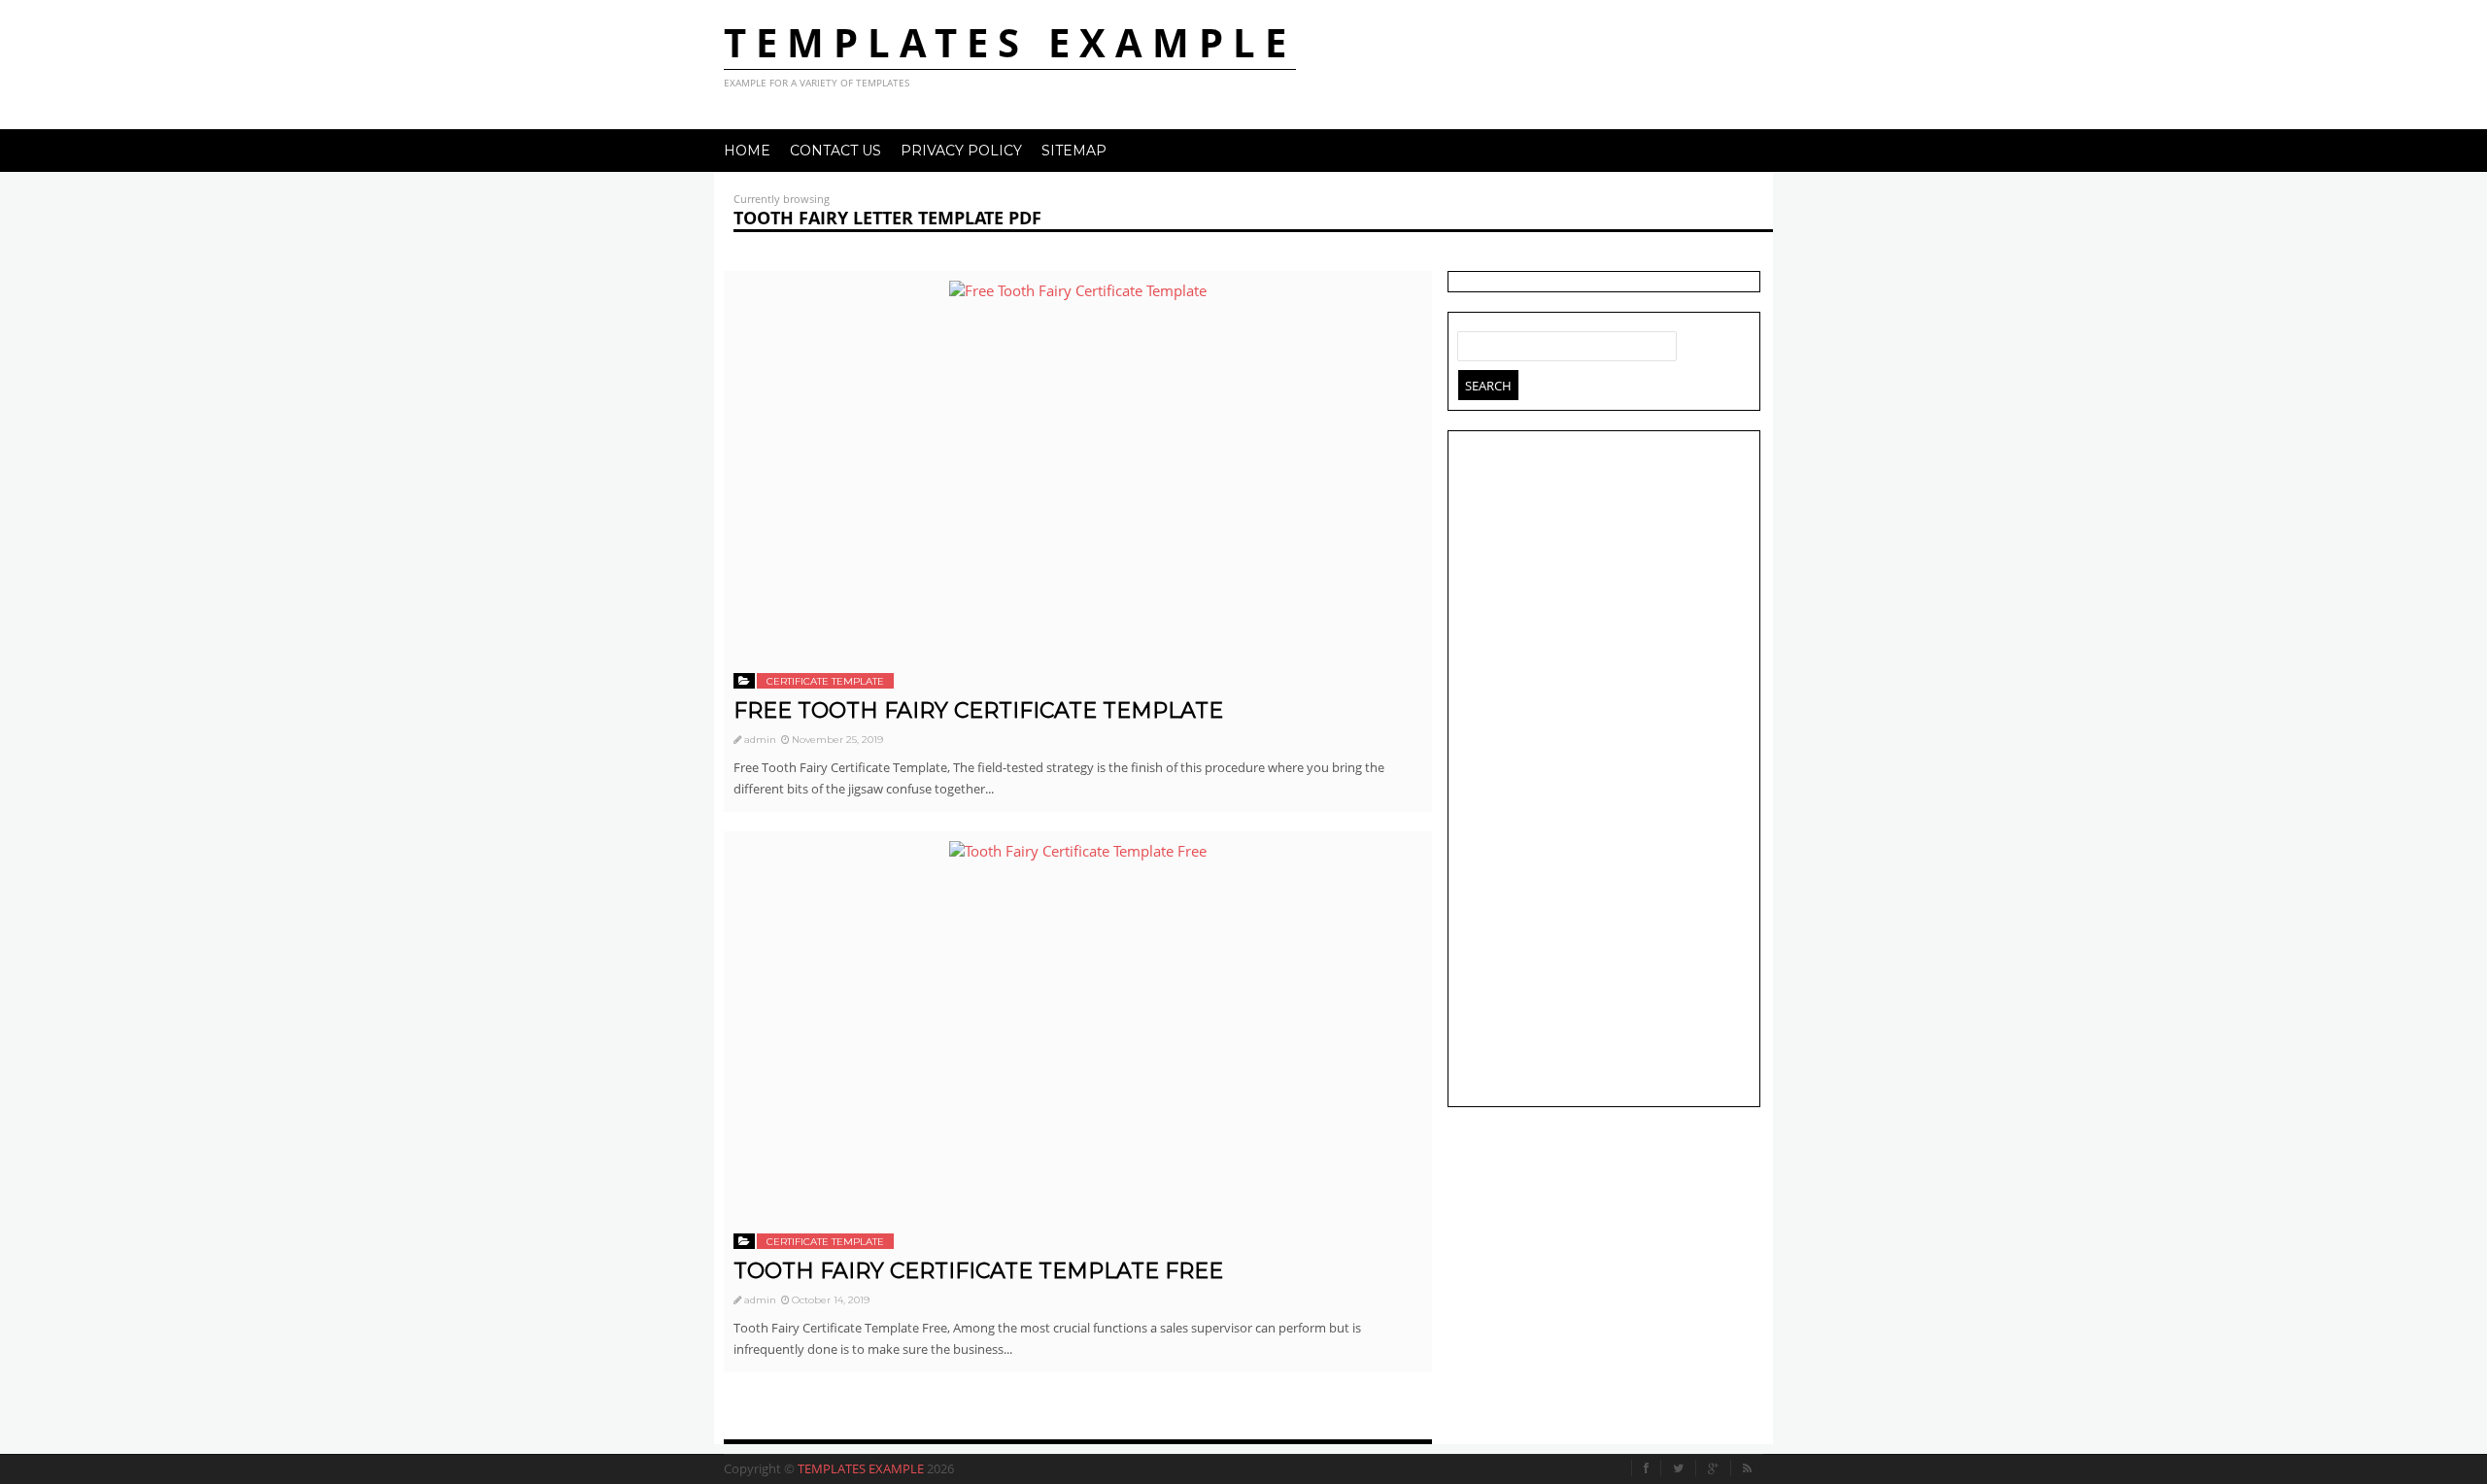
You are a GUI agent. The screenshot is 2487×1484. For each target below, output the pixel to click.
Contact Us (835, 151)
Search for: (1473, 342)
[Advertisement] (1604, 771)
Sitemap (1074, 151)
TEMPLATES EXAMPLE (1010, 42)
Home (747, 151)
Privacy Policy (961, 151)
